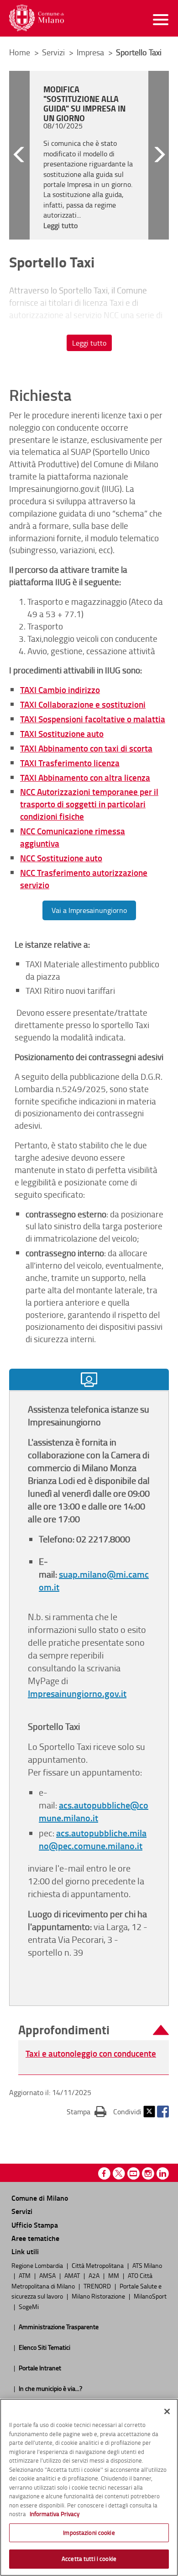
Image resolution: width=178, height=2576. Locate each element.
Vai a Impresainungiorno (89, 910)
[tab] (89, 1379)
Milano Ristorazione (99, 2296)
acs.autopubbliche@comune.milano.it (94, 1811)
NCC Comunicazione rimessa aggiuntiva (73, 837)
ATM (25, 2275)
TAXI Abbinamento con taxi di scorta (86, 748)
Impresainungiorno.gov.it (77, 1693)
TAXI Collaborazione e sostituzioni (83, 704)
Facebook (163, 2112)
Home (20, 52)
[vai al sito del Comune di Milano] (37, 18)
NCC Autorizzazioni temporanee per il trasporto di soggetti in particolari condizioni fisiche (89, 804)
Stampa (86, 2111)
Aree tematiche (35, 2238)
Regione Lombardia (38, 2265)
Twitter (149, 2112)
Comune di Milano (40, 2198)
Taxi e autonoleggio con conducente (91, 2053)
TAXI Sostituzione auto (62, 733)
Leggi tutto (89, 343)
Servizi (54, 52)
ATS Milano (147, 2265)
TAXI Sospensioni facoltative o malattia (93, 719)
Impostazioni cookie (89, 2533)
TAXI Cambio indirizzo (60, 690)
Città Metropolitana (98, 2265)
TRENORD (98, 2286)
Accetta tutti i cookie (89, 2559)
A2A (95, 2275)
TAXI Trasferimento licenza (70, 763)
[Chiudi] (167, 2411)
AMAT (73, 2275)
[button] (19, 155)
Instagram (148, 2173)
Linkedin (163, 2173)
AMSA (48, 2275)
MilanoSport (150, 2296)
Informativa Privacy (55, 2514)
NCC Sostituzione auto (61, 858)
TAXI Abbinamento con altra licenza (85, 777)
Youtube (133, 2173)
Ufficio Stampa (35, 2225)
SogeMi (29, 2306)
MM (114, 2275)
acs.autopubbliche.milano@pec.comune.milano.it (93, 1839)
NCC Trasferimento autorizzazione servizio (84, 879)
